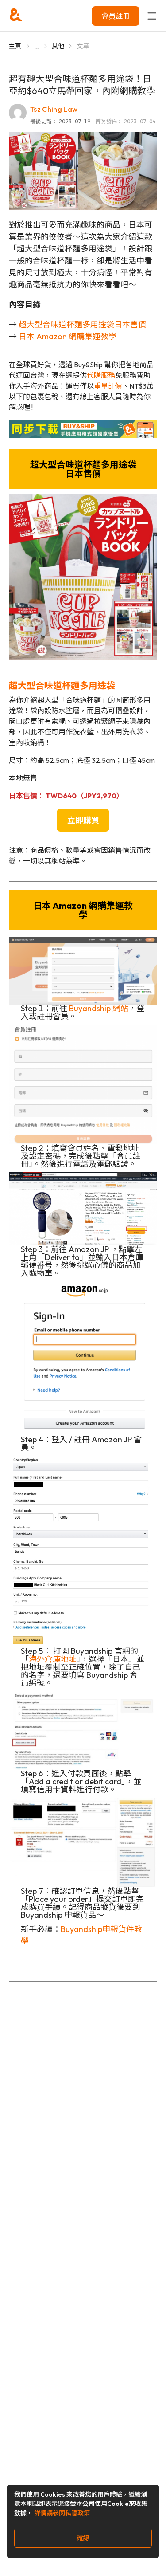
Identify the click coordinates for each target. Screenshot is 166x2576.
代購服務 (101, 375)
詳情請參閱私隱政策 (62, 2513)
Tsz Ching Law (54, 109)
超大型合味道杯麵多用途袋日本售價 (82, 324)
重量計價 (108, 386)
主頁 (15, 46)
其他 (58, 46)
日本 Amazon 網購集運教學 (68, 336)
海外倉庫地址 (53, 1659)
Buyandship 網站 (99, 1008)
